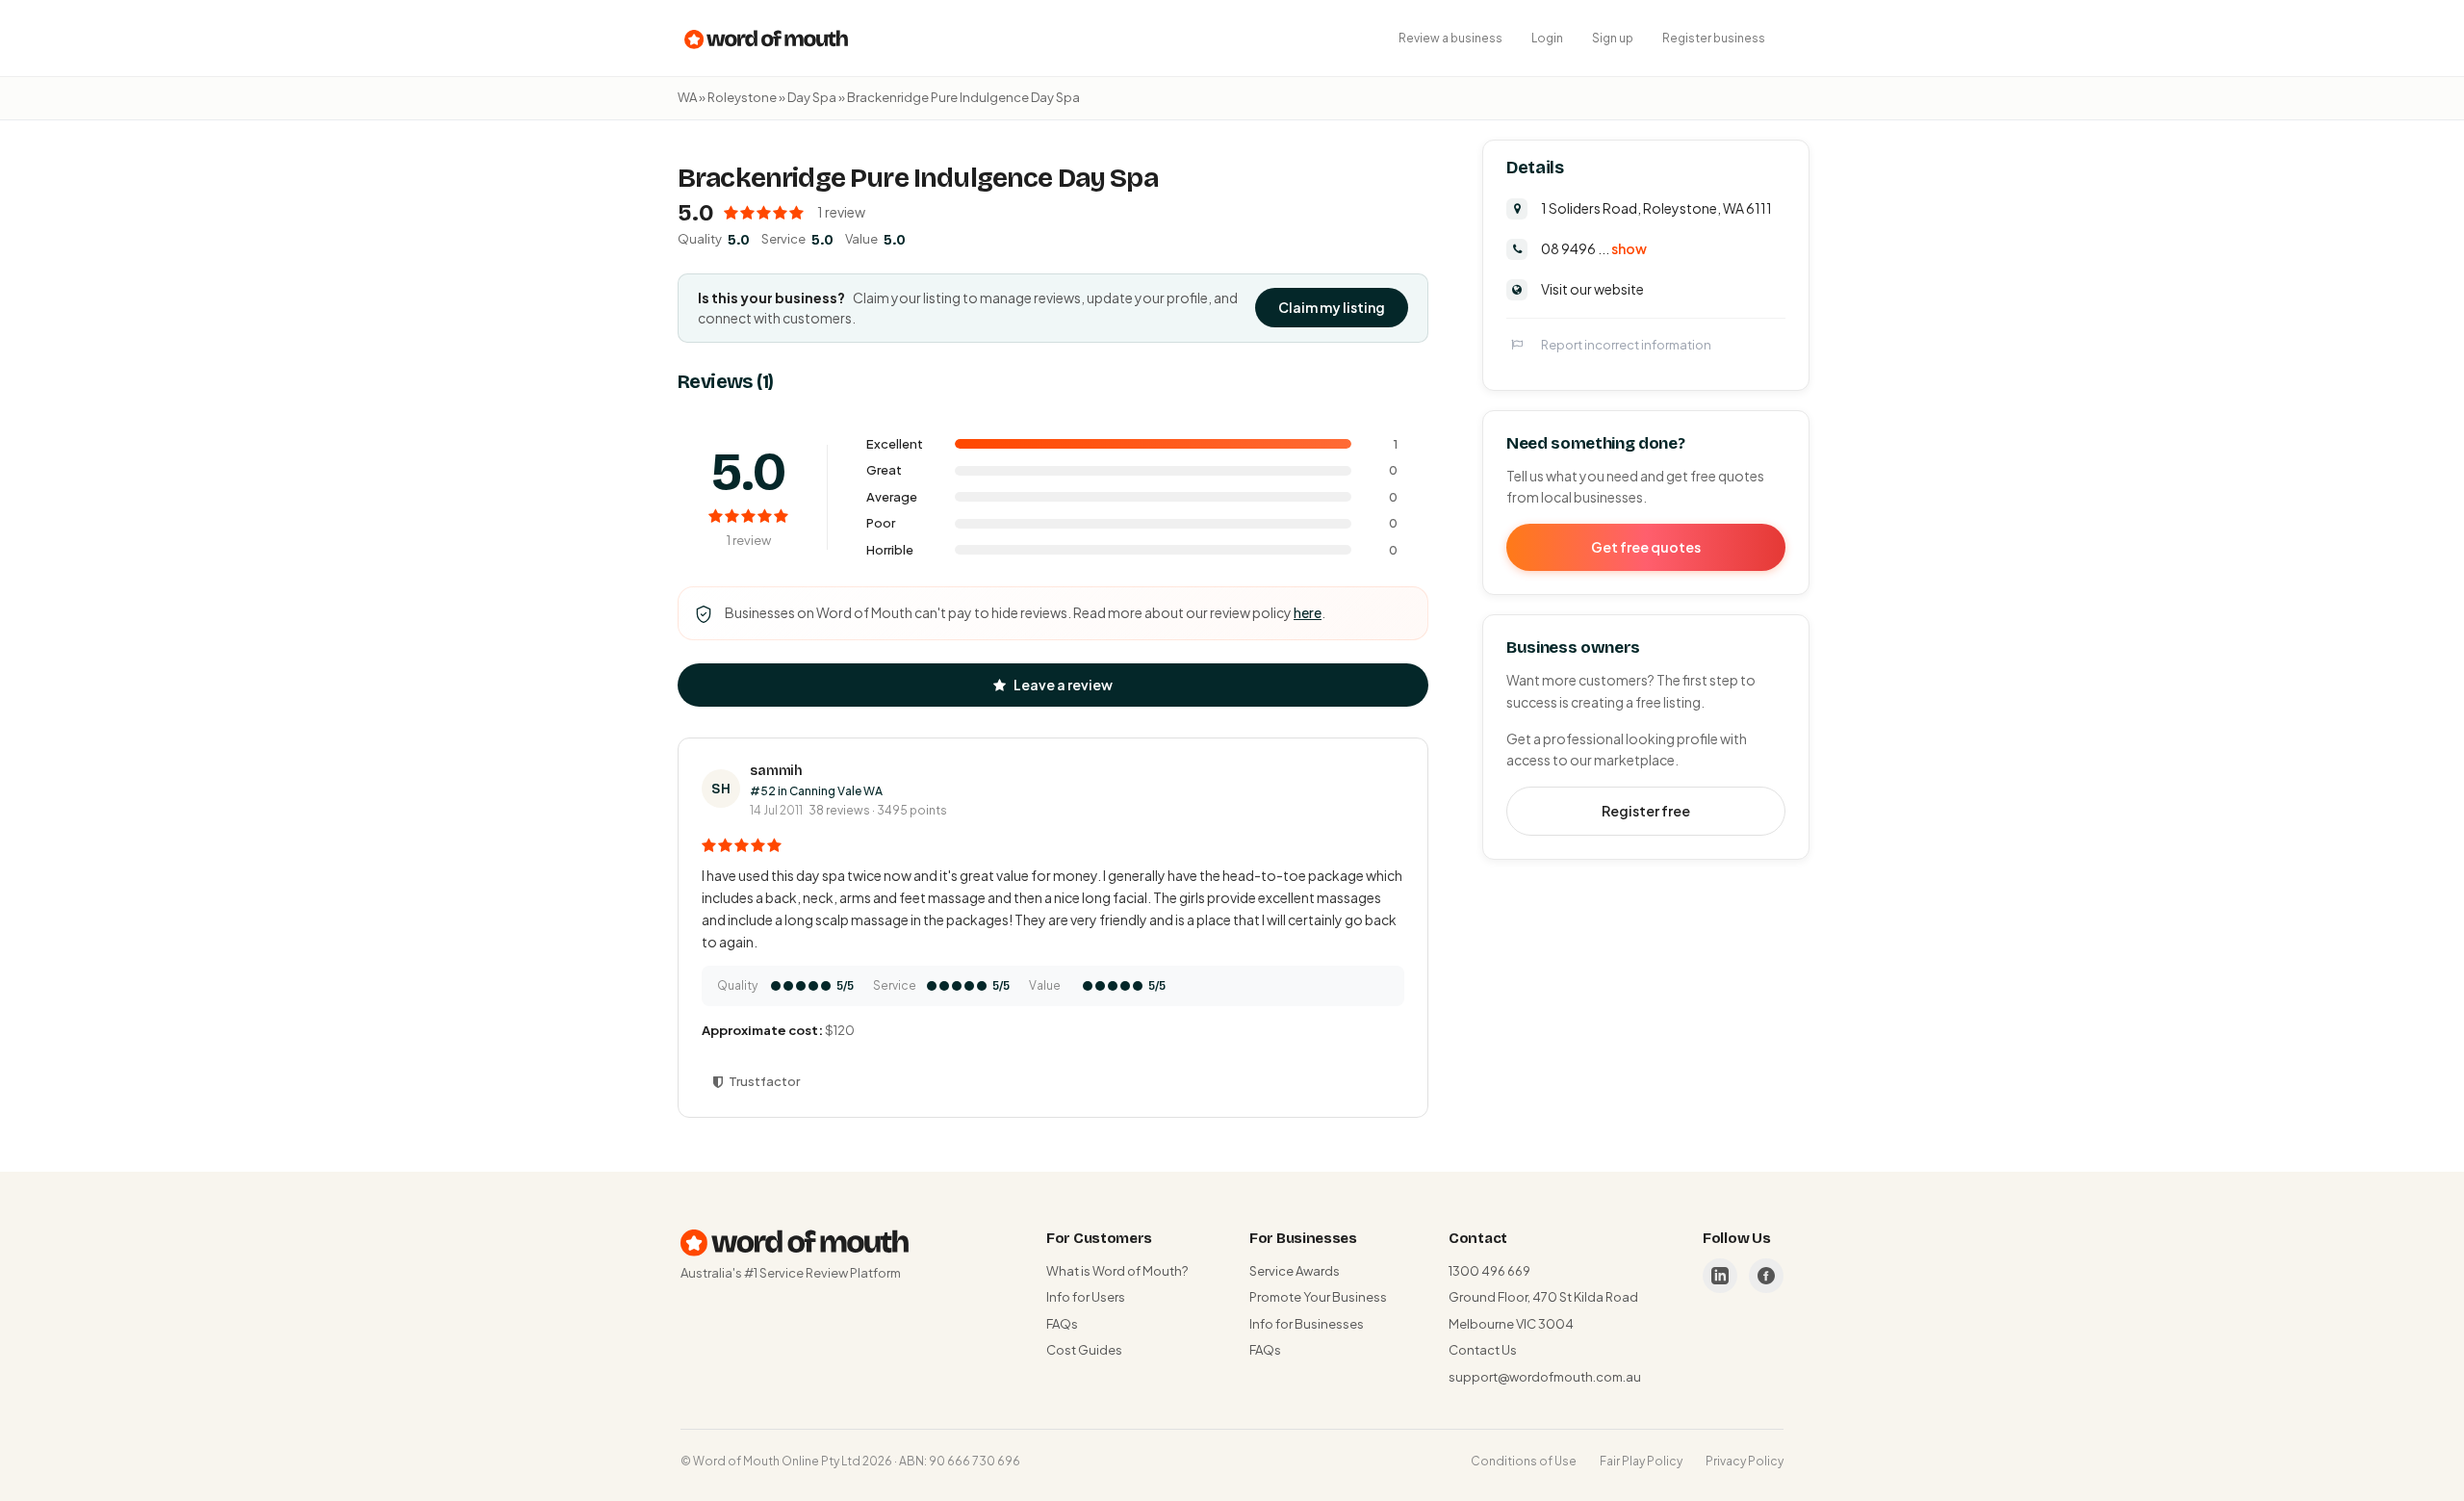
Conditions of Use (1524, 1461)
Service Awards (1295, 1271)
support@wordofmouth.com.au (1545, 1377)
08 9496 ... (1594, 247)
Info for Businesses (1307, 1324)
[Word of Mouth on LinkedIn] (1720, 1276)
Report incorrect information (1626, 344)
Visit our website (1592, 288)
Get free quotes (1646, 546)
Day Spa (812, 97)
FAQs (1062, 1324)
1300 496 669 (1489, 1271)
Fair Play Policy (1641, 1461)
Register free (1646, 810)
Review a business (1450, 38)
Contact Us (1483, 1350)
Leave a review (1063, 685)
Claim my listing (1332, 307)
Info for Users (1086, 1297)
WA (687, 97)
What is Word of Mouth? (1117, 1271)
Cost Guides (1084, 1350)
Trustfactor (764, 1081)
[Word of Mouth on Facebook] (1766, 1276)
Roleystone (742, 97)
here (1308, 612)
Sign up (1613, 38)
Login (1547, 38)
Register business (1714, 38)
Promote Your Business (1318, 1297)
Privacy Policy (1745, 1461)
